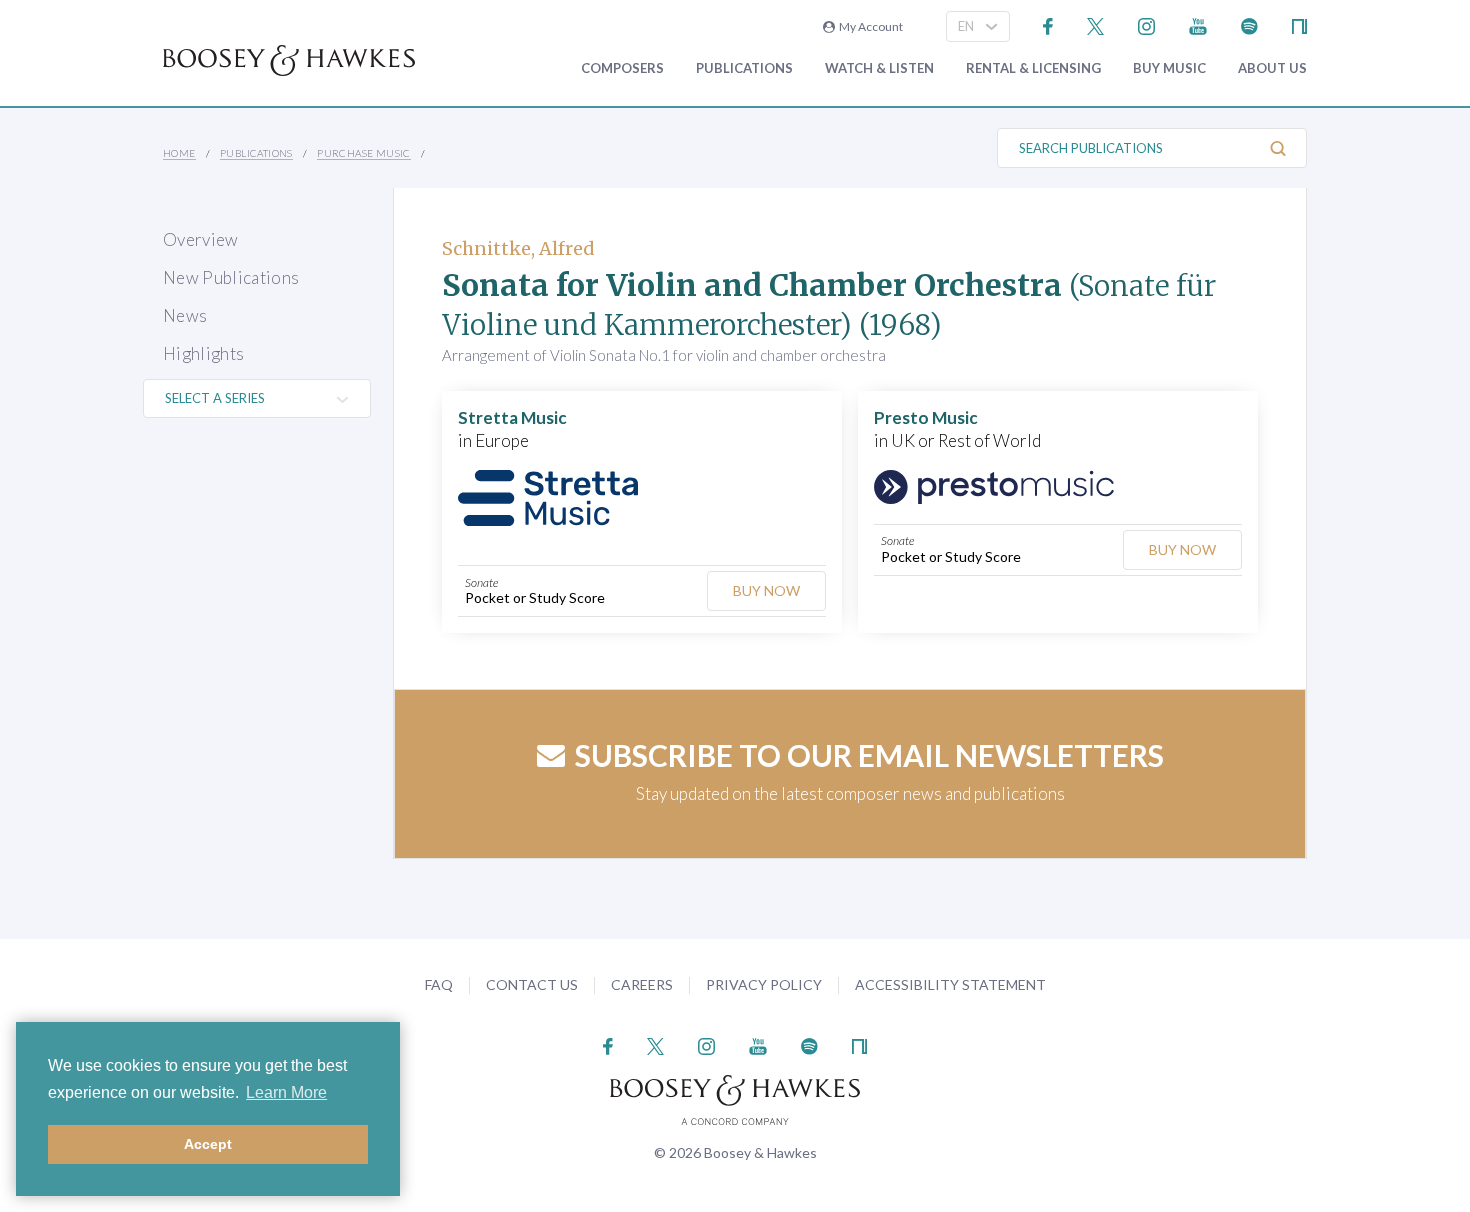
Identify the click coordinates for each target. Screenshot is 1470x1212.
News (185, 315)
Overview (201, 239)
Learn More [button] (286, 1092)
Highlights (203, 353)
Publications (744, 68)
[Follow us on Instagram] (1146, 24)
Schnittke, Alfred (518, 248)
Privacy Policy (764, 984)
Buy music (1169, 68)
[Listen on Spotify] (1249, 24)
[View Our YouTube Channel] (1198, 24)
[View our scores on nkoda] (1299, 24)
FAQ (439, 984)
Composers (622, 68)
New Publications (231, 277)
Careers (642, 984)
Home (179, 153)
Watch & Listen (879, 68)
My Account (869, 26)
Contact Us (532, 984)
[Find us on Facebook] (1048, 24)
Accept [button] (208, 1144)
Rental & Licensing (1033, 68)
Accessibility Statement (950, 984)
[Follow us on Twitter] (1095, 24)
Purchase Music (364, 153)
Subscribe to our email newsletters (869, 755)
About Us (1272, 68)
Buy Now (766, 590)
